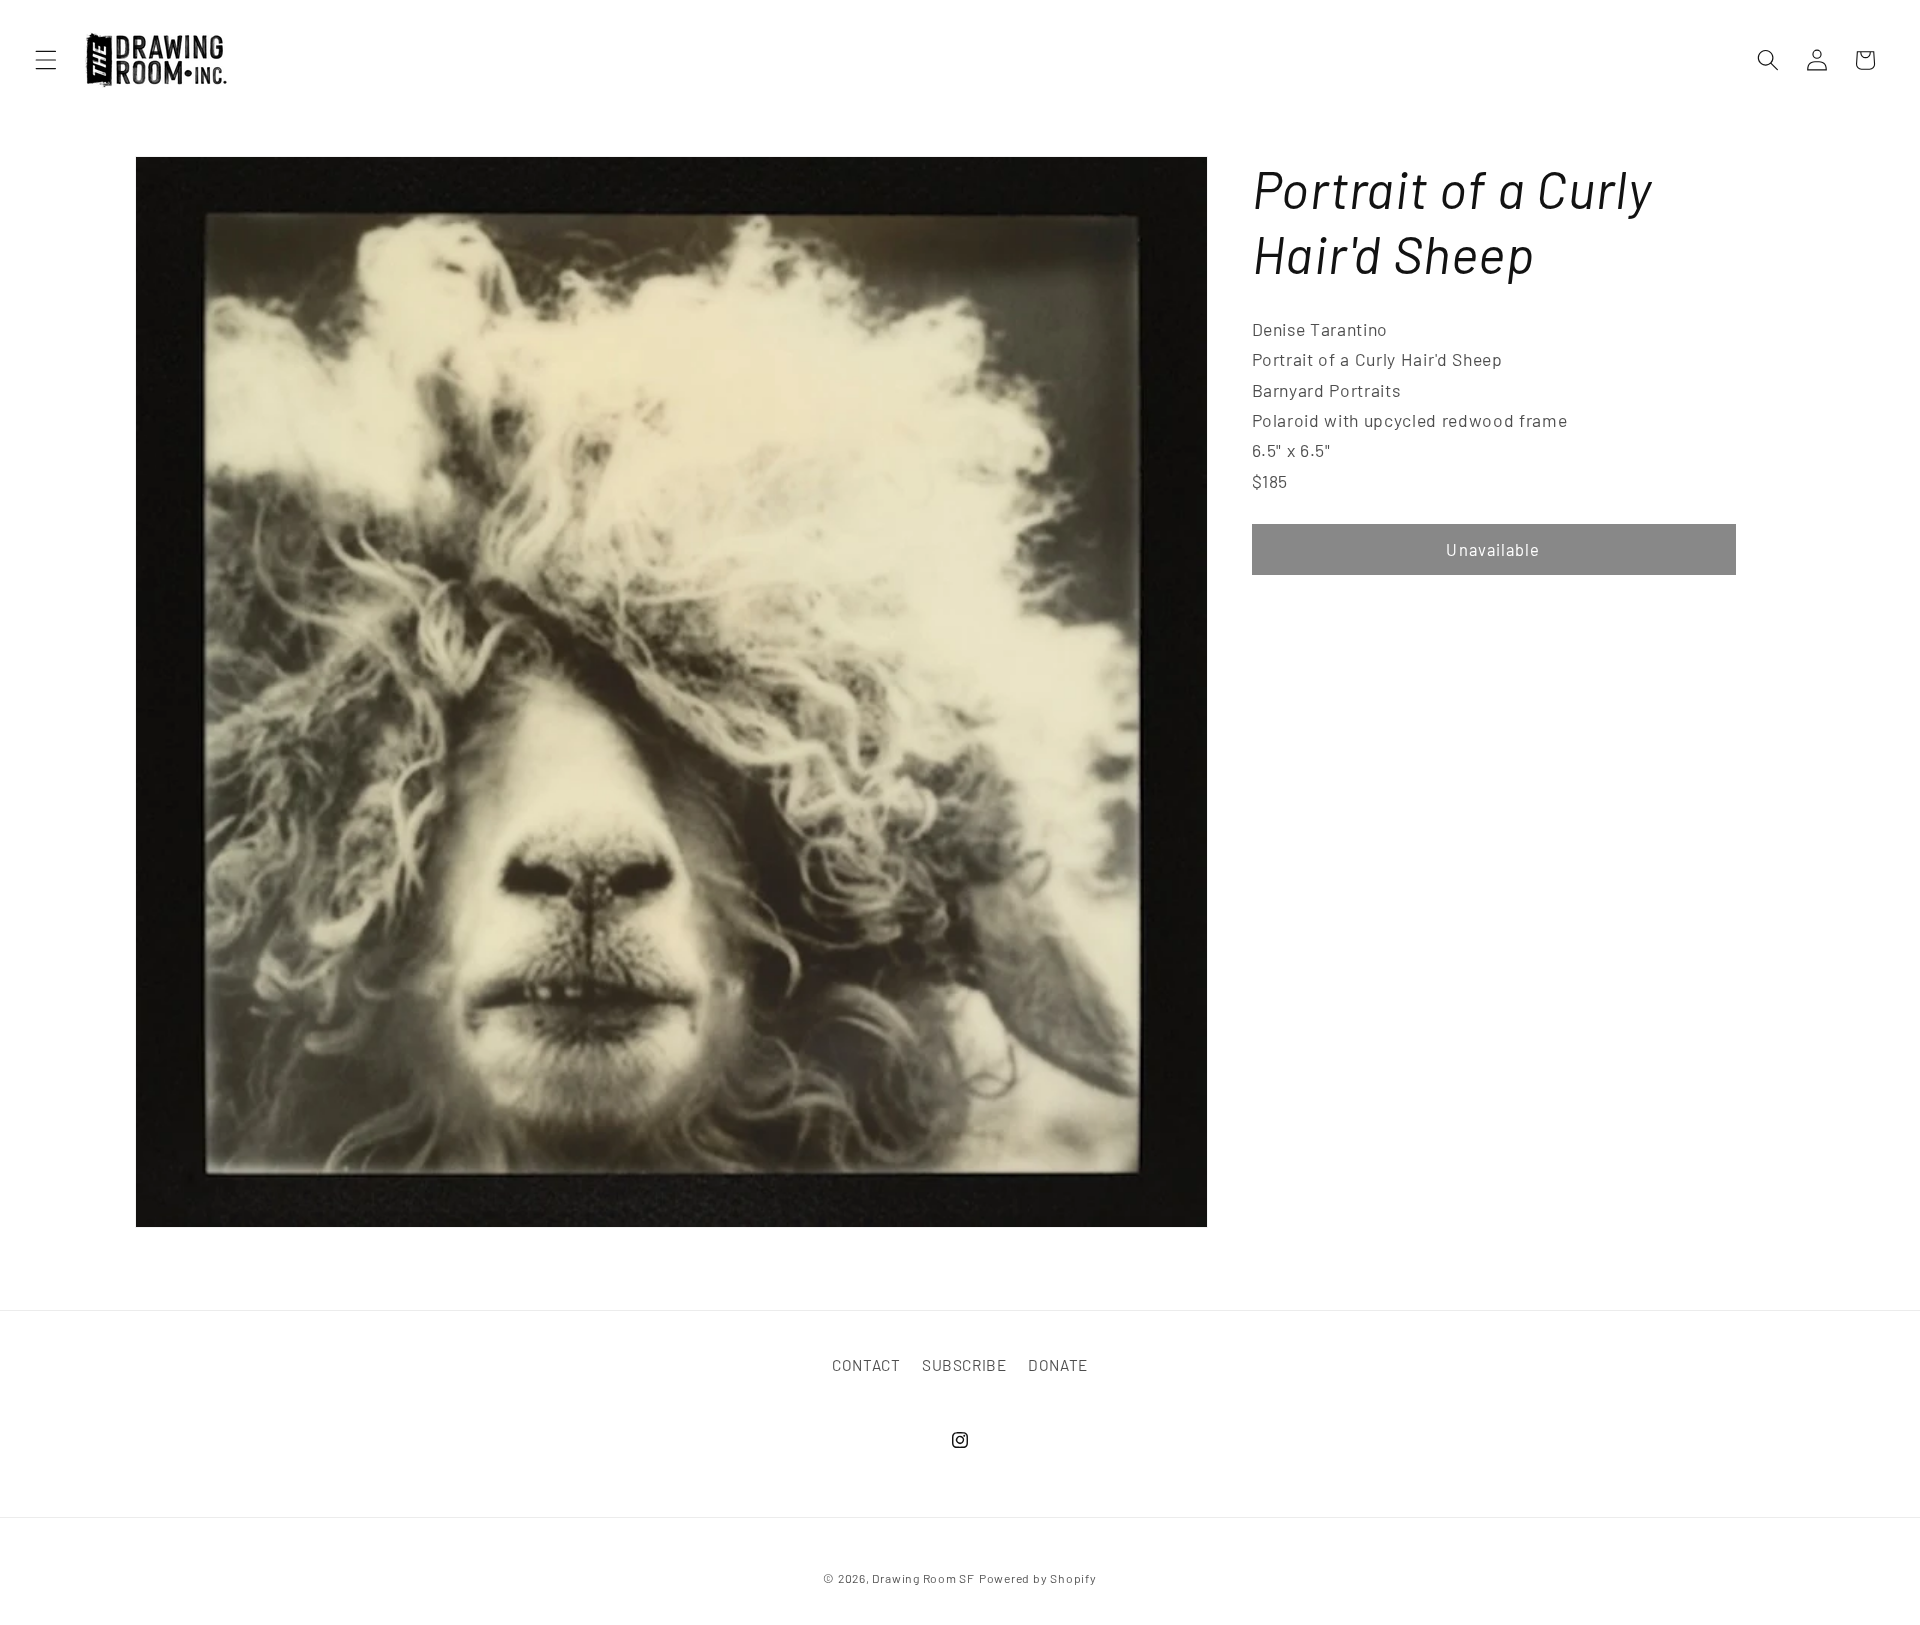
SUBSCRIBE (964, 1366)
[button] (46, 60)
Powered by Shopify (1038, 1577)
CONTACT (866, 1366)
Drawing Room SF (923, 1577)
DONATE (1058, 1366)
